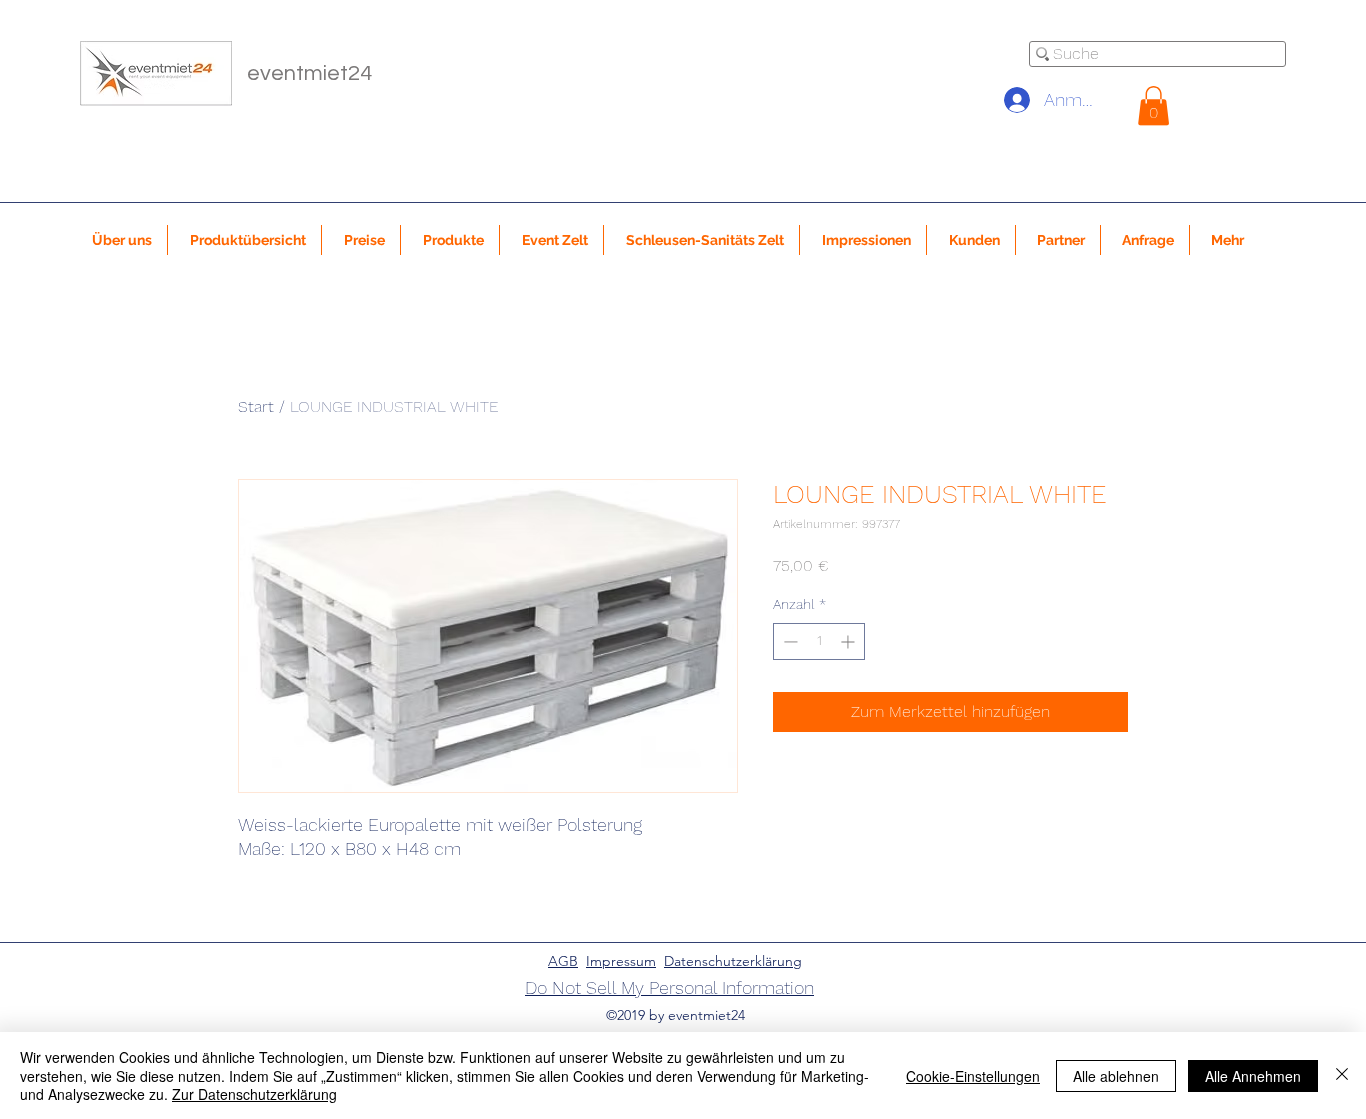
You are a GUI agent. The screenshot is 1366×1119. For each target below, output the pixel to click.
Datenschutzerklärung (733, 961)
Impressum (621, 961)
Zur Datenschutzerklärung (254, 1094)
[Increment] (849, 641)
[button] (1153, 105)
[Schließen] (1342, 1075)
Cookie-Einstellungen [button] (973, 1076)
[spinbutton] (819, 641)
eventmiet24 (309, 73)
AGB (563, 961)
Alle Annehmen (1253, 1076)
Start (256, 406)
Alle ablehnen (1116, 1076)
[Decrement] (788, 641)
